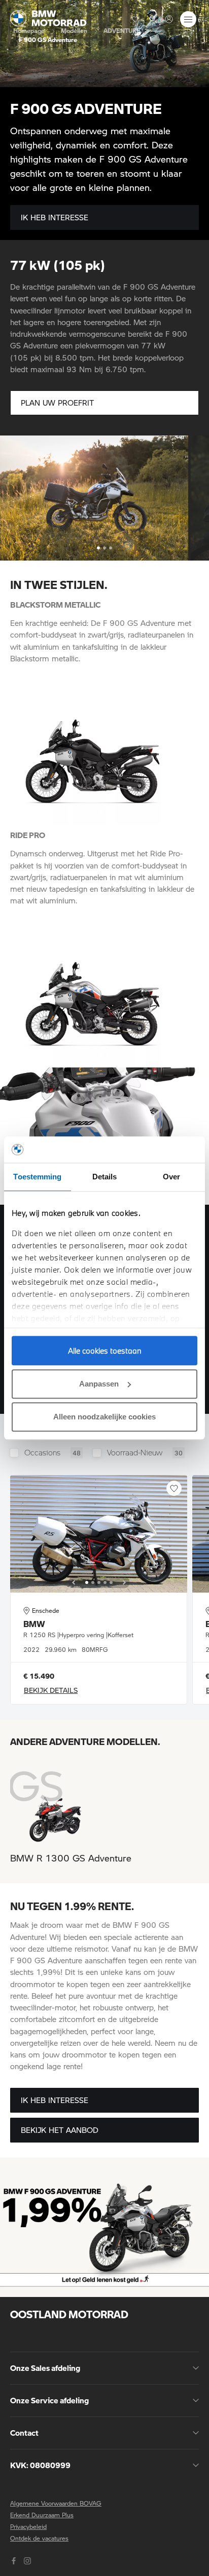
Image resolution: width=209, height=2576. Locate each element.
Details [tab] (105, 1177)
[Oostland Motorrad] (169, 19)
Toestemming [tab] (37, 1177)
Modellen (74, 30)
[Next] (124, 1582)
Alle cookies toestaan (105, 1351)
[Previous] (74, 1582)
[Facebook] (15, 2560)
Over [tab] (171, 1177)
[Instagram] (29, 2560)
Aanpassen (99, 1384)
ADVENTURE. (123, 30)
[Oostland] (48, 18)
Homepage (29, 30)
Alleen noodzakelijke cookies (104, 1417)
